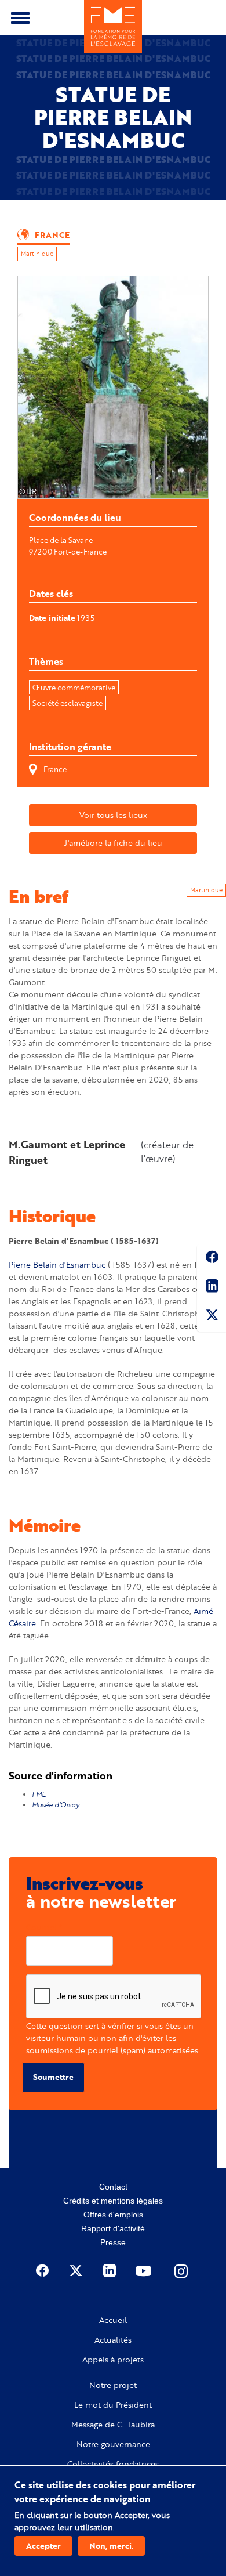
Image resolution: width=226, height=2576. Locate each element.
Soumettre (53, 2077)
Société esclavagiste (68, 703)
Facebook (212, 1259)
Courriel (41, 1927)
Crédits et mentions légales (113, 2201)
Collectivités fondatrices (113, 2464)
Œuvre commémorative (74, 688)
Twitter (212, 1317)
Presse (113, 2242)
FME (39, 1794)
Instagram (182, 2271)
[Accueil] (113, 26)
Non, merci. (111, 2546)
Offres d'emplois (113, 2215)
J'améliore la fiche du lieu (113, 843)
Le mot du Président (113, 2405)
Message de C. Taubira (113, 2425)
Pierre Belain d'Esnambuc (58, 1265)
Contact (113, 2187)
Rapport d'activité (113, 2228)
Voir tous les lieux (113, 815)
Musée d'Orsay (57, 1805)
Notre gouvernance (113, 2444)
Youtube (145, 2271)
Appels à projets (113, 2360)
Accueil (113, 2320)
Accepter (43, 2546)
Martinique (37, 254)
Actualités (113, 2340)
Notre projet (113, 2385)
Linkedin (212, 1288)
